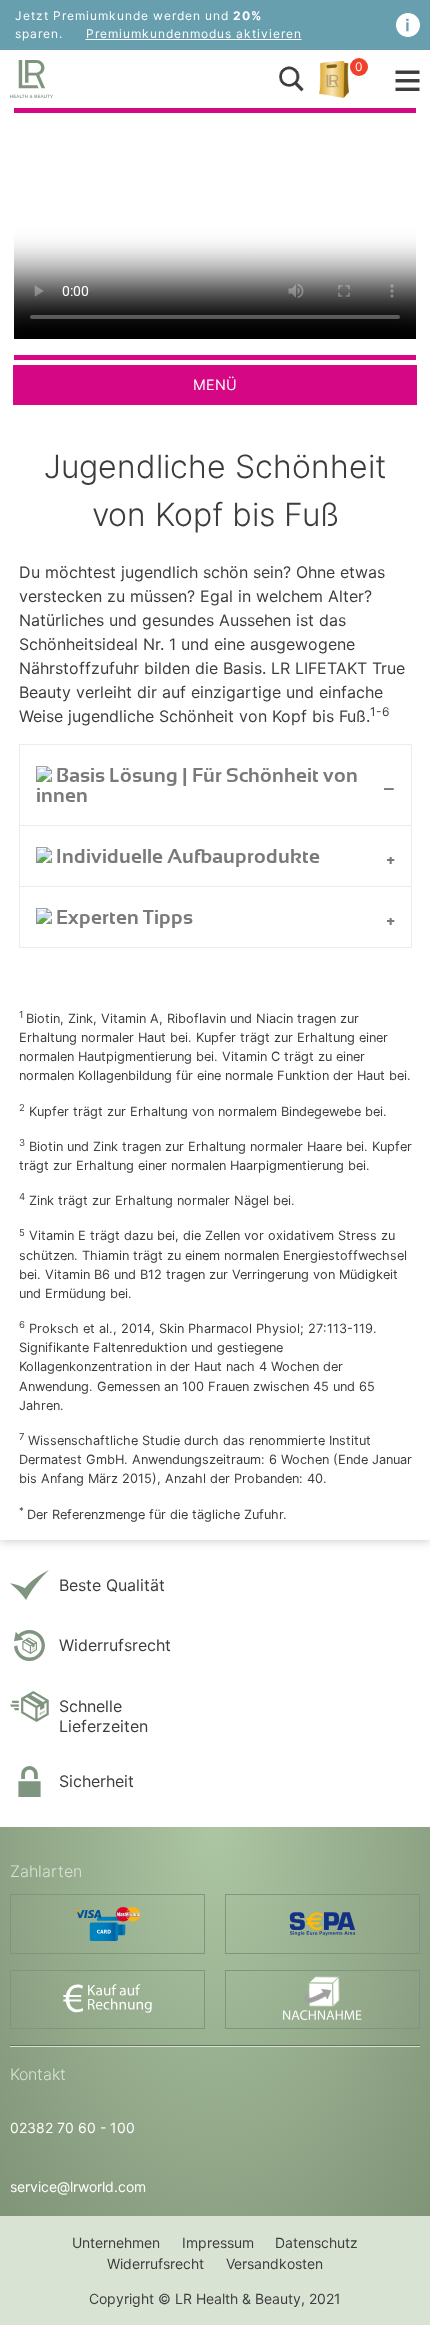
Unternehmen (116, 2242)
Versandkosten (274, 2263)
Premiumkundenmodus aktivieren (194, 33)
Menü (215, 384)
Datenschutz (316, 2242)
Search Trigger (291, 79)
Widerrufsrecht (155, 2263)
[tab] (215, 784)
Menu (407, 80)
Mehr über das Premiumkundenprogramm (408, 25)
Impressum (218, 2242)
